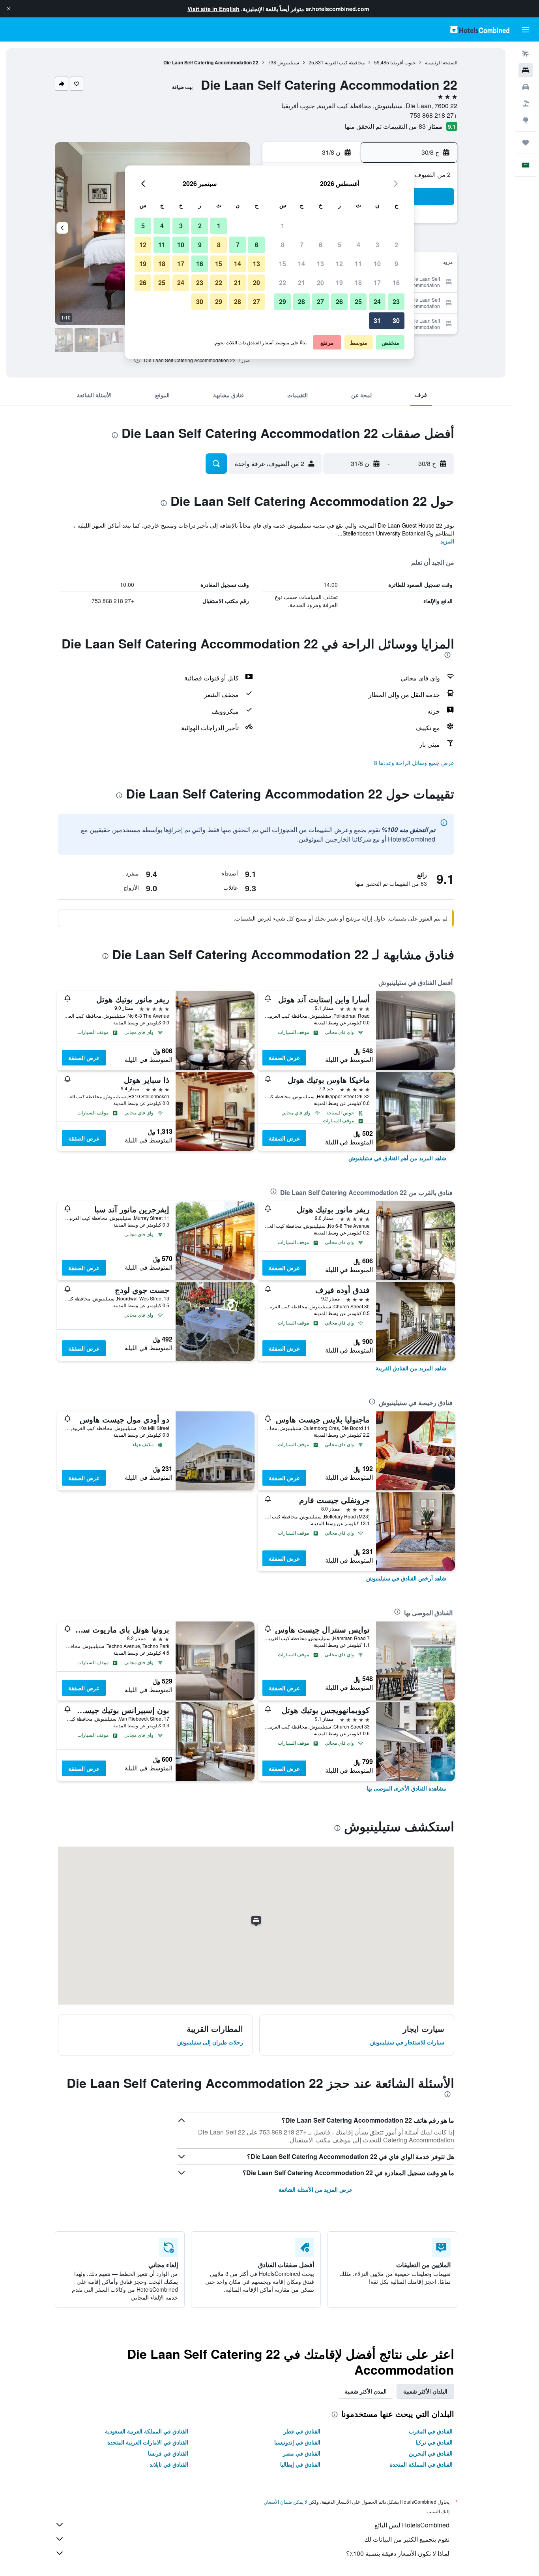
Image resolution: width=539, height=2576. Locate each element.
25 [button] (358, 302)
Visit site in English (213, 9)
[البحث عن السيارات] (526, 87)
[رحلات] (526, 143)
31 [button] (377, 320)
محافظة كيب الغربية (345, 62)
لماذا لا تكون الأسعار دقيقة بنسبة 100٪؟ (398, 2553)
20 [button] (320, 283)
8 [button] (283, 245)
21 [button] (301, 283)
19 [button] (339, 283)
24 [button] (377, 302)
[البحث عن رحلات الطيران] (526, 54)
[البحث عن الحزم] (526, 103)
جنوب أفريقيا (403, 62)
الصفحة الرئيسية (441, 62)
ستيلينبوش (288, 62)
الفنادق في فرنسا (168, 2453)
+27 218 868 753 (434, 115)
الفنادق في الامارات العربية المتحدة (148, 2442)
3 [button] (377, 245)
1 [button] (283, 226)
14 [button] (301, 264)
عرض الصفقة (284, 1058)
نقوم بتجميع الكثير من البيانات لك (407, 2539)
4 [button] (358, 245)
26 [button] (339, 302)
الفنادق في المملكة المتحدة (421, 2464)
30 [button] (396, 320)
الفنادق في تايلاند (169, 2464)
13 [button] (320, 264)
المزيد (447, 541)
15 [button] (283, 264)
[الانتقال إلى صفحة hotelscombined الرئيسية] (480, 29)
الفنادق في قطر (302, 2431)
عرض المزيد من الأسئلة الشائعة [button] (315, 2189)
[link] (397, 1158)
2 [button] (396, 245)
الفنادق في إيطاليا (300, 2464)
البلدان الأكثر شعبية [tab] (425, 2391)
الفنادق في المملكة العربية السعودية (147, 2431)
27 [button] (320, 302)
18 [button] (358, 283)
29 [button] (283, 302)
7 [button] (302, 245)
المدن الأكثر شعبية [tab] (366, 2391)
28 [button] (301, 302)
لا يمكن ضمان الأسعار (286, 2502)
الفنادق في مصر (302, 2453)
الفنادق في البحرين (431, 2453)
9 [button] (396, 264)
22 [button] (283, 283)
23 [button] (396, 302)
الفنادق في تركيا (434, 2442)
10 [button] (377, 264)
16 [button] (396, 283)
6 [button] (321, 245)
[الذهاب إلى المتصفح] (526, 120)
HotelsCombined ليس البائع (412, 2525)
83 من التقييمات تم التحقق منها (385, 126)
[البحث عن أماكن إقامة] (526, 70)
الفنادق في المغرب (431, 2431)
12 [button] (339, 264)
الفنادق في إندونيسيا (297, 2442)
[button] (9, 9)
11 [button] (358, 264)
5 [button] (340, 245)
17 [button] (377, 283)
